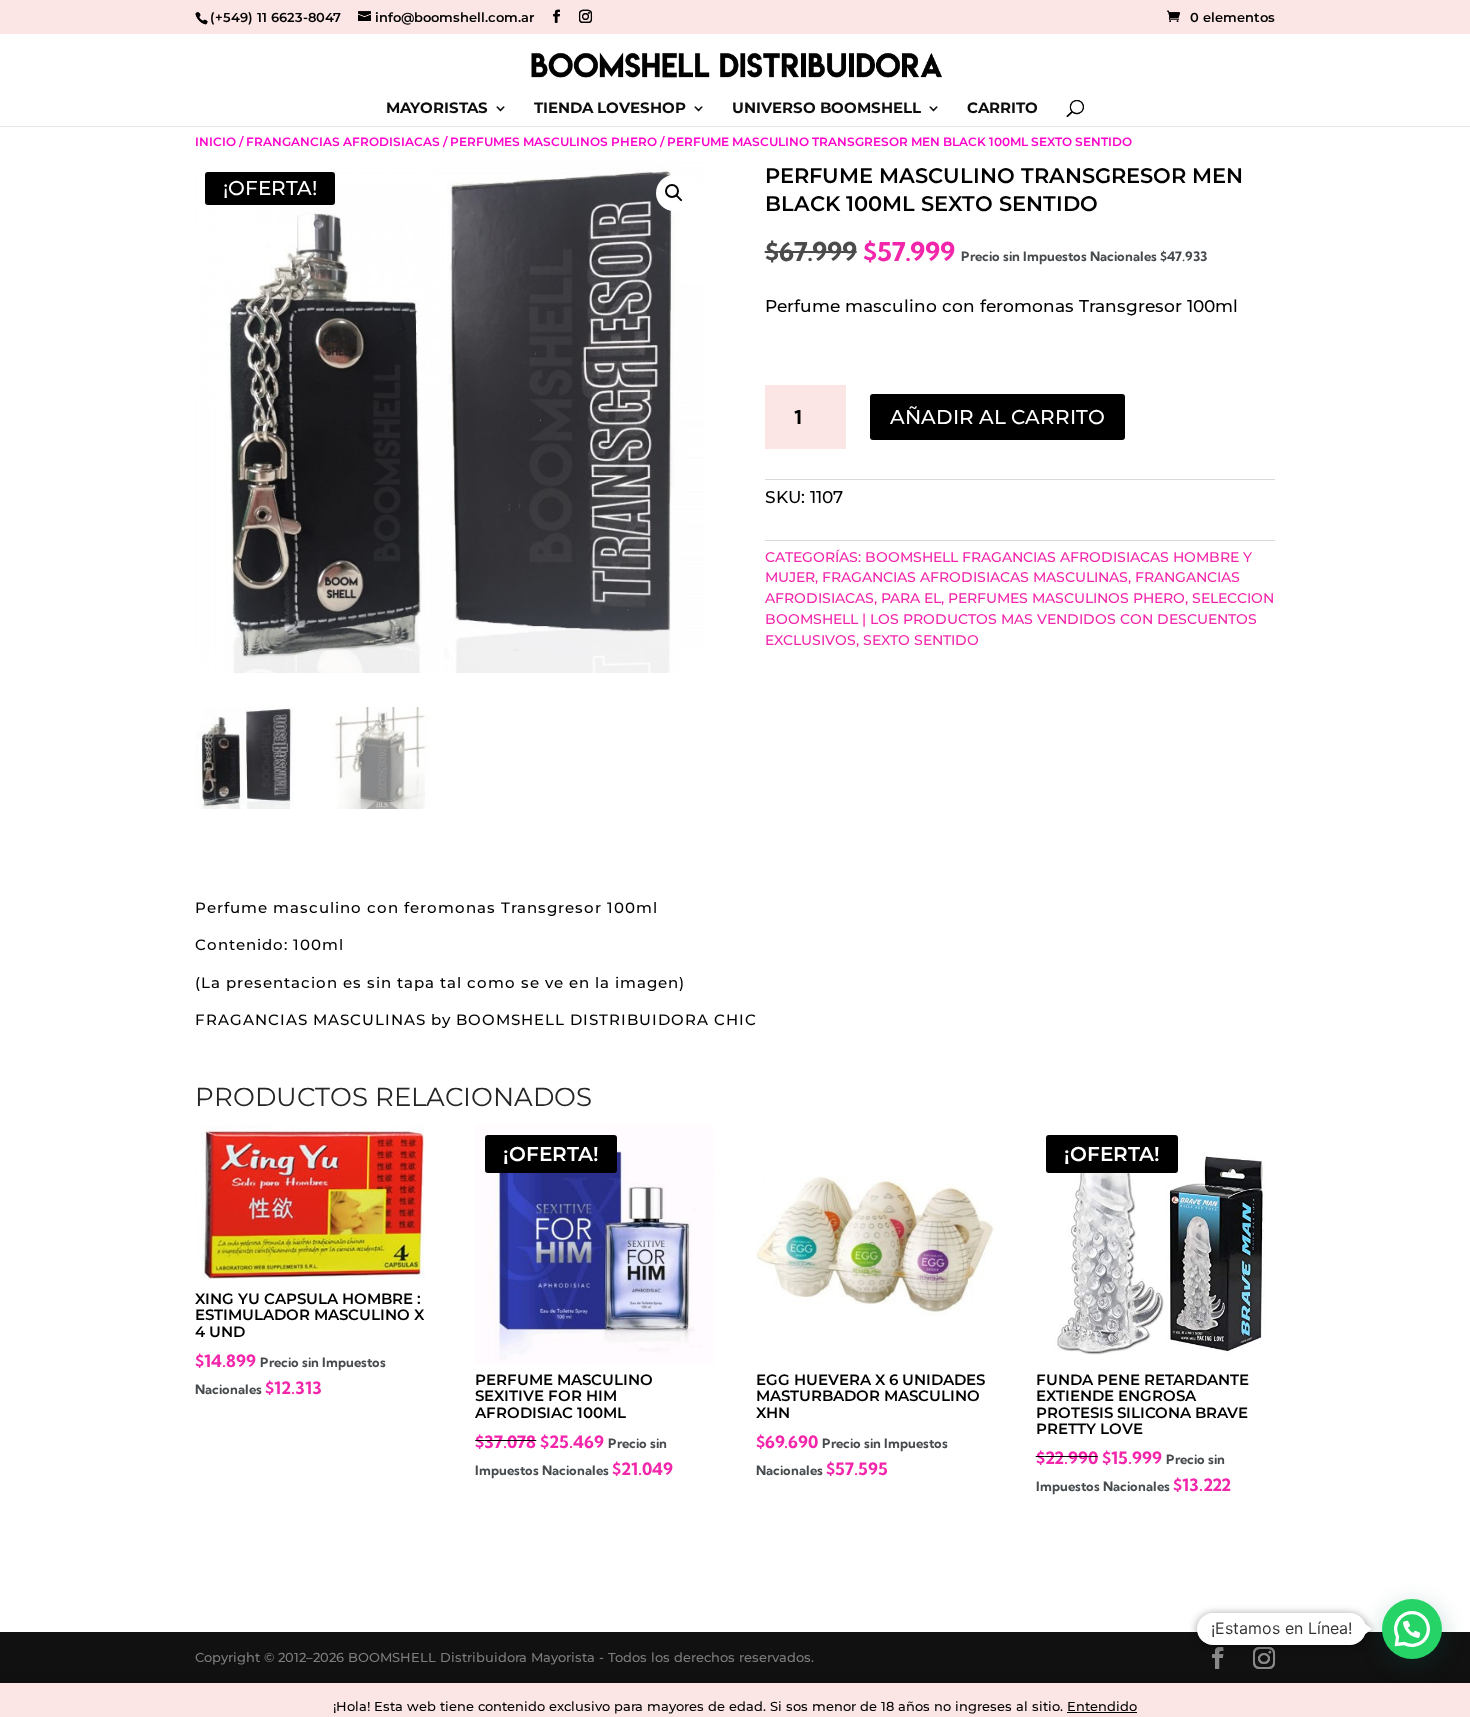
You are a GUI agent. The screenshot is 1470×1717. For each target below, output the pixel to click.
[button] (674, 193)
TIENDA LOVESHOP (610, 109)
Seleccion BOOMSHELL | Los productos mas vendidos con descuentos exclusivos (1019, 619)
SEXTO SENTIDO (921, 640)
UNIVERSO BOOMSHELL (826, 109)
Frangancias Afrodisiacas (343, 141)
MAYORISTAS (437, 109)
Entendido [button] (1102, 1706)
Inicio (215, 141)
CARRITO (1002, 109)
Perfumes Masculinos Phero (553, 141)
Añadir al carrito (997, 417)
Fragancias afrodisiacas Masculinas (975, 577)
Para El (911, 598)
